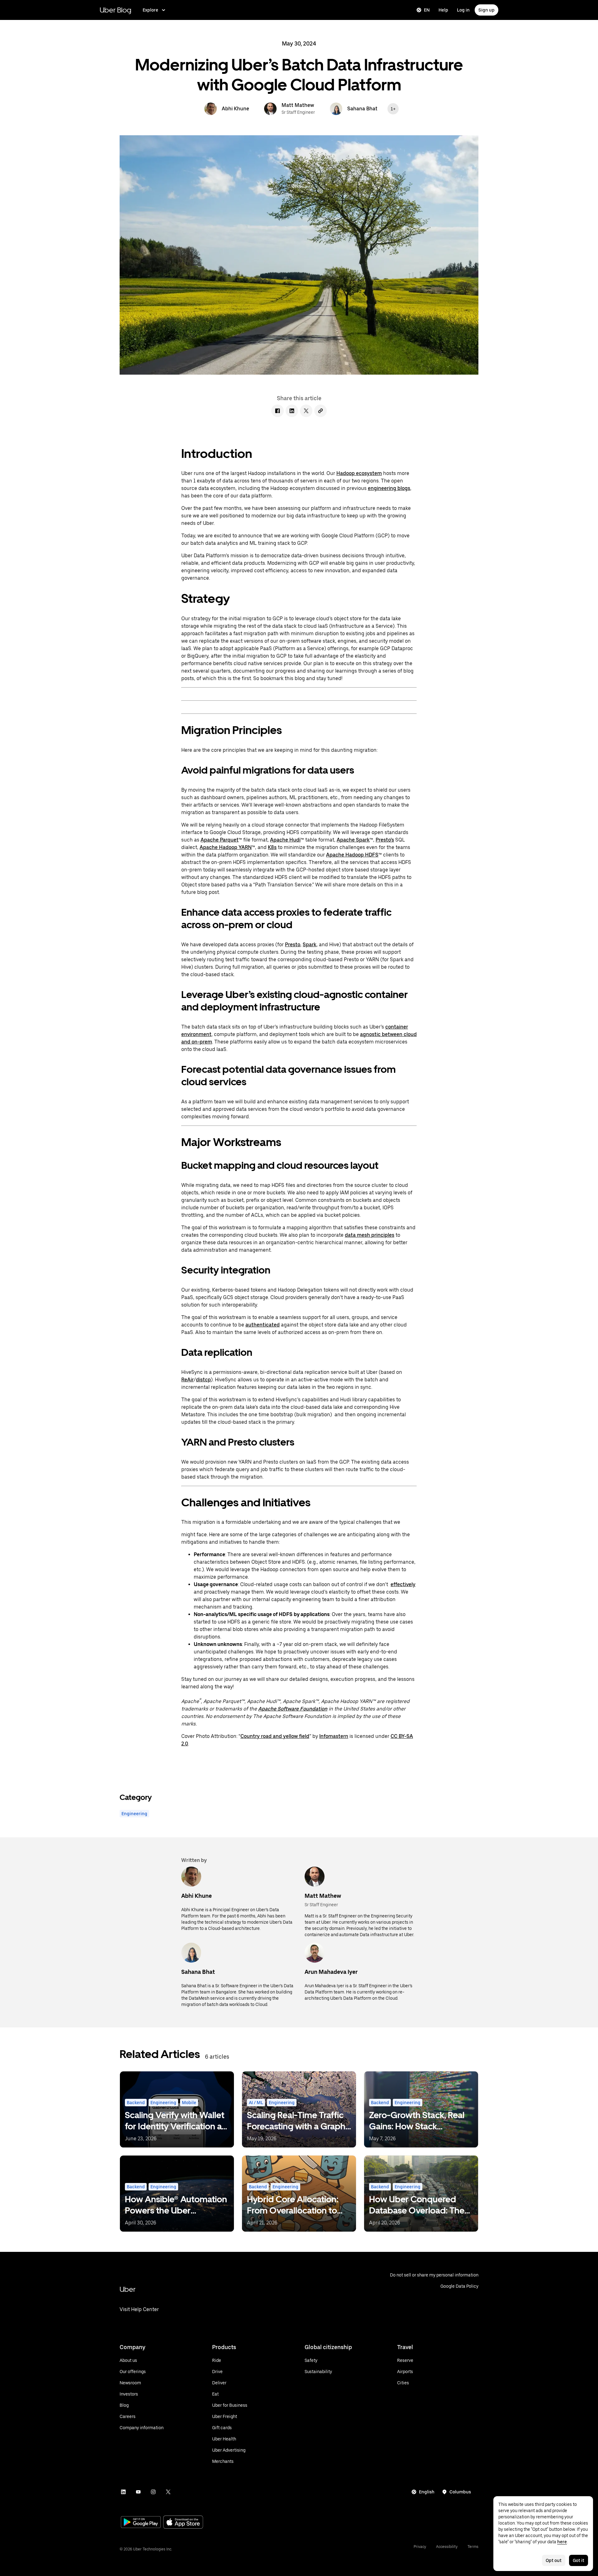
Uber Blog (116, 10)
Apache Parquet (220, 840)
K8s (272, 847)
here (562, 2542)
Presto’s (385, 840)
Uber (128, 2289)
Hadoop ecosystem (359, 473)
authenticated (263, 1325)
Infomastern (334, 1736)
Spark (310, 945)
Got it (579, 2560)
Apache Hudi (285, 840)
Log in (463, 10)
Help (443, 10)
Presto (293, 945)
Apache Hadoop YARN (226, 847)
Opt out (554, 2560)
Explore (150, 10)
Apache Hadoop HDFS (352, 855)
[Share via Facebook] (278, 411)
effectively (403, 1584)
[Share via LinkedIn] (292, 411)
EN (427, 10)
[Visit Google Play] (141, 2523)
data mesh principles (370, 1235)
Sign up (486, 10)
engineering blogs (389, 488)
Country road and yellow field (275, 1736)
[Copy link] (320, 411)
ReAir (187, 1380)
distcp (203, 1380)
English (427, 2492)
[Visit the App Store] (183, 2523)
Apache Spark (353, 840)
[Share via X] (306, 411)
